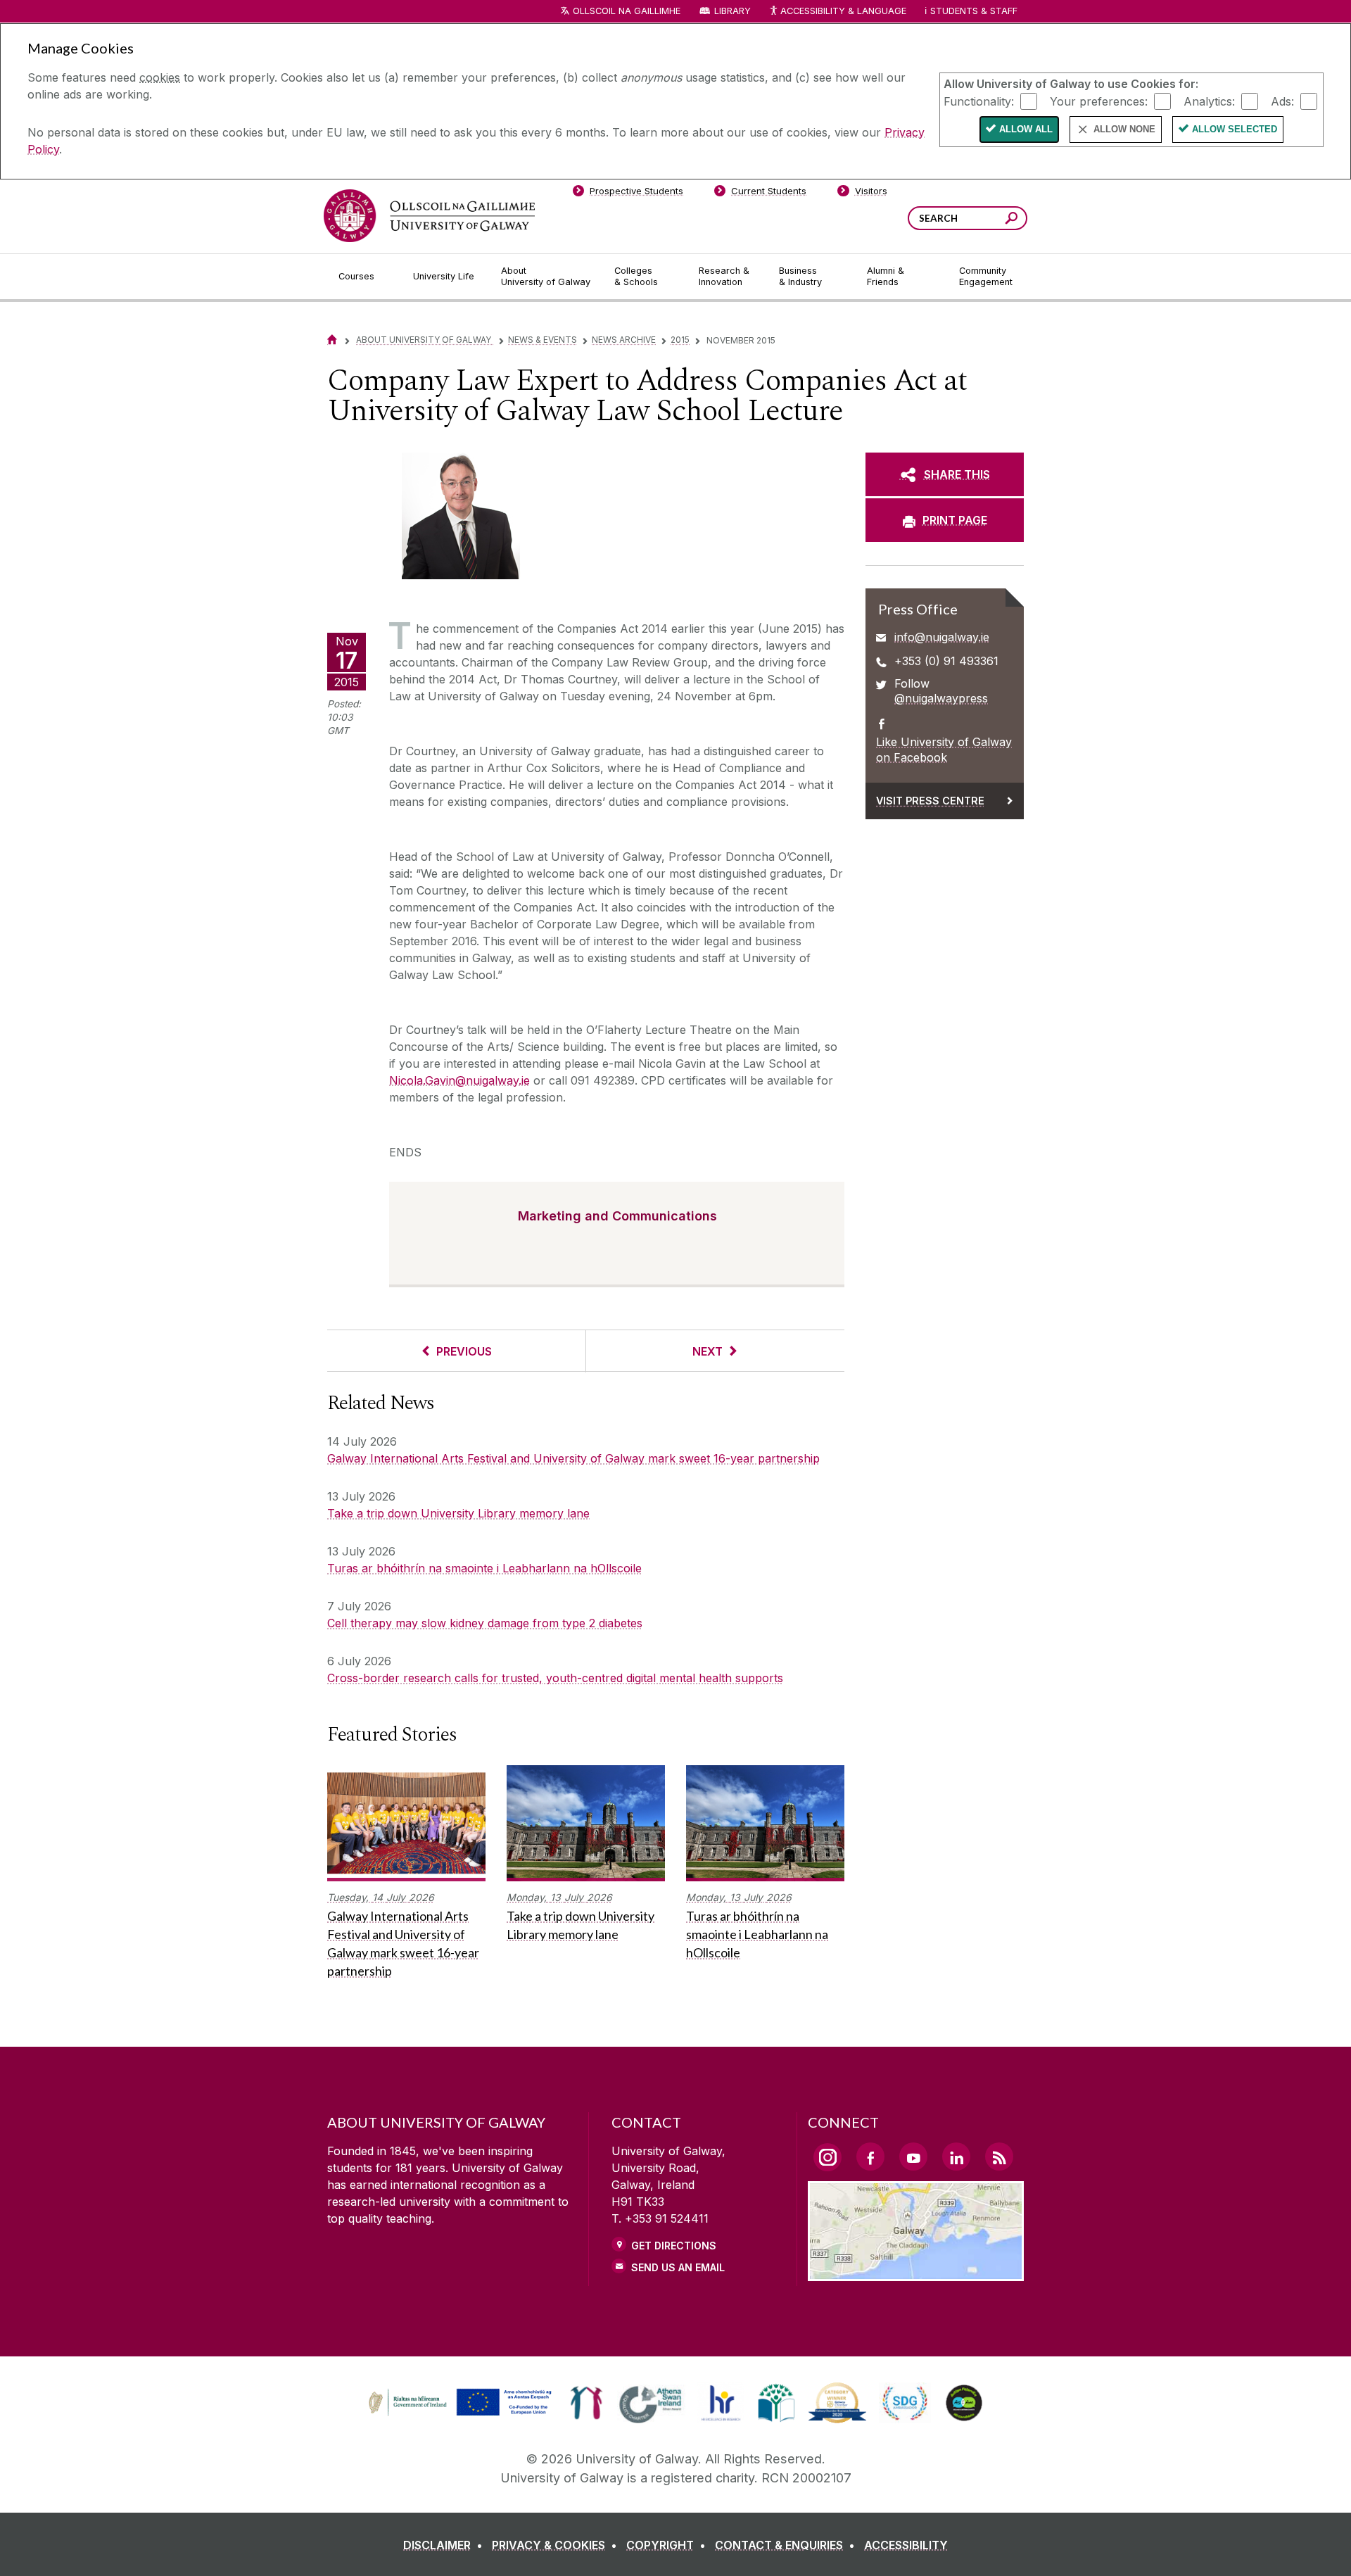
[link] (458, 2403)
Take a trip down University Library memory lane (458, 1513)
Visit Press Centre (930, 801)
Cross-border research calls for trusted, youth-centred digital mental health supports (555, 1678)
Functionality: (979, 101)
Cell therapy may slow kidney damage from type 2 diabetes (485, 1623)
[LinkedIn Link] (956, 2157)
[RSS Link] (999, 2157)
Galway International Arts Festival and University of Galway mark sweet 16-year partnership (573, 1458)
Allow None (1124, 129)
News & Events (543, 340)
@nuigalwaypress (941, 698)
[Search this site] (1011, 220)
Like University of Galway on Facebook (944, 750)
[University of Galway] (429, 216)
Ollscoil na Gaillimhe (627, 11)
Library (732, 11)
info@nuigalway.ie (942, 637)
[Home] (332, 340)
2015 (680, 340)
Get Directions (674, 2246)
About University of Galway (425, 340)
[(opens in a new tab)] (462, 2414)
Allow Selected (1235, 129)
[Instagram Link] (827, 2157)
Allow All (1026, 129)
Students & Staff (974, 11)
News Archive (624, 340)
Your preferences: (1099, 101)
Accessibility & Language (843, 11)
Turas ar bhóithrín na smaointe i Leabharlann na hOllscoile (484, 1568)
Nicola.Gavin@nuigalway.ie (459, 1080)
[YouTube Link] (913, 2157)
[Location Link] (916, 2273)
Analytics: (1209, 101)
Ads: (1282, 101)
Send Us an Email (678, 2267)
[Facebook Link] (870, 2157)
